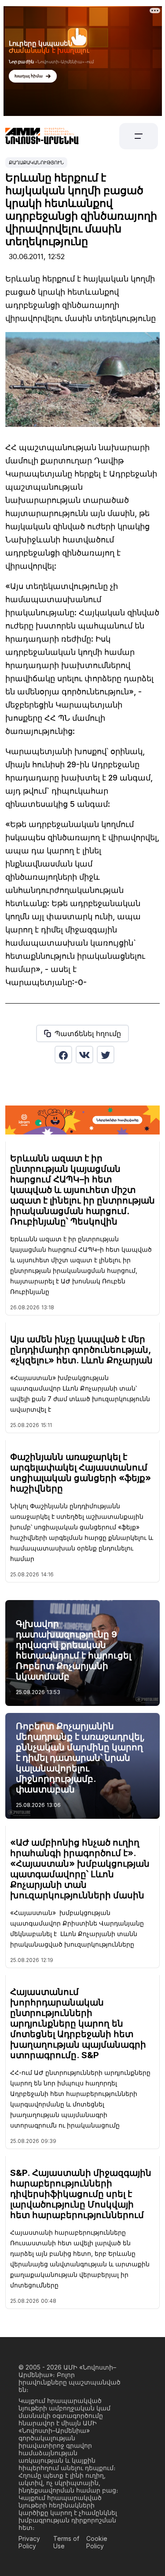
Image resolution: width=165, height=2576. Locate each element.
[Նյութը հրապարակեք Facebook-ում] (63, 1055)
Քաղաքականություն (36, 163)
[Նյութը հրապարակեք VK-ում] (84, 1055)
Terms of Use (66, 2542)
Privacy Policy (29, 2542)
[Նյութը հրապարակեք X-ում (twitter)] (106, 1055)
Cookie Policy (97, 2542)
